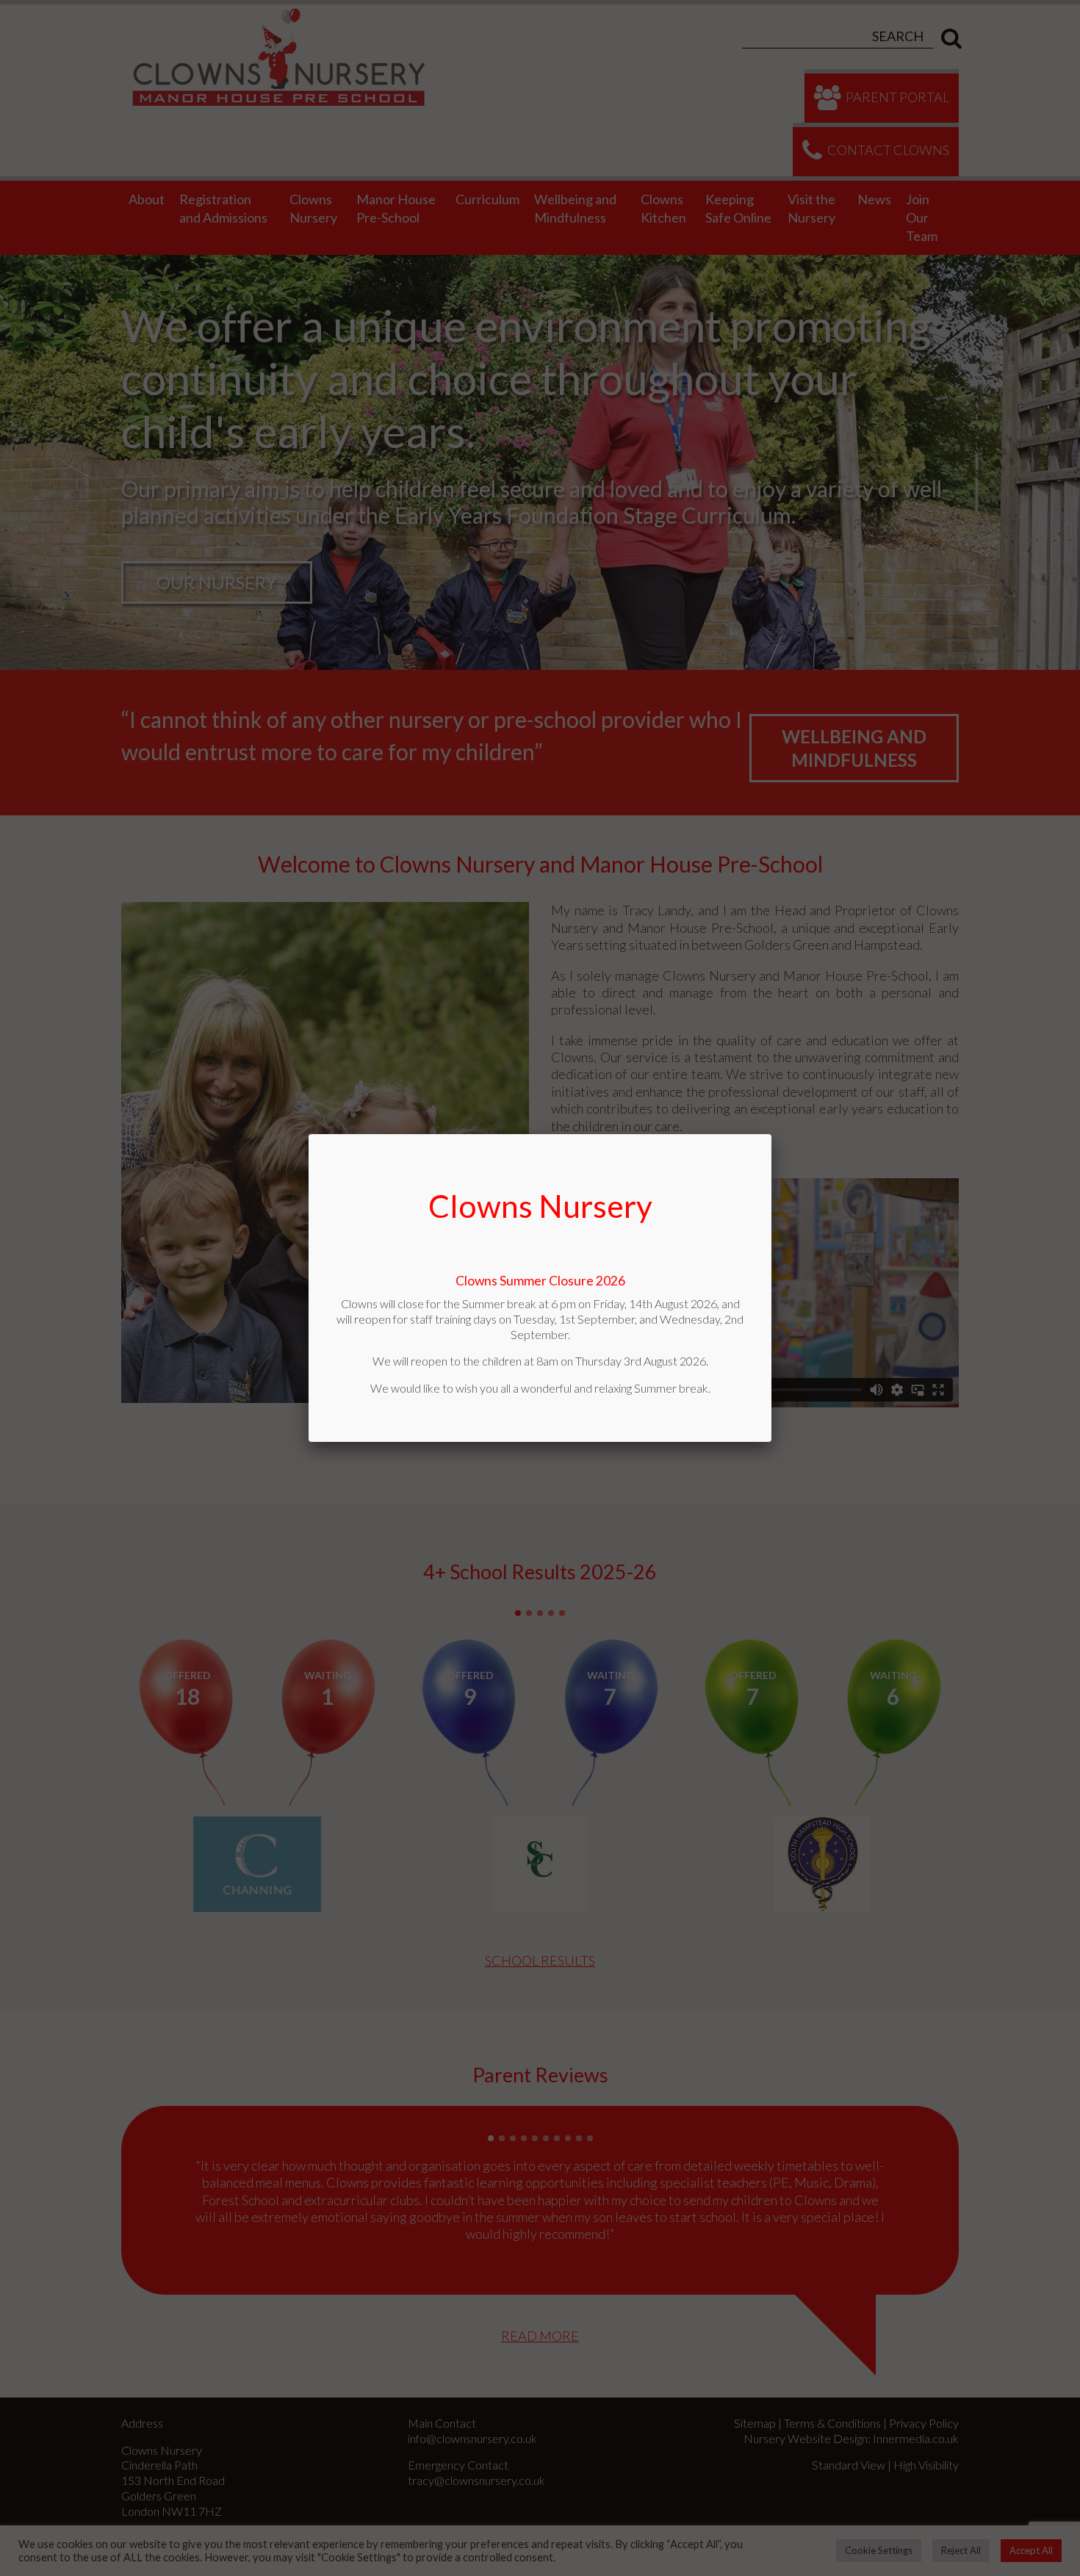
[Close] (771, 1134)
